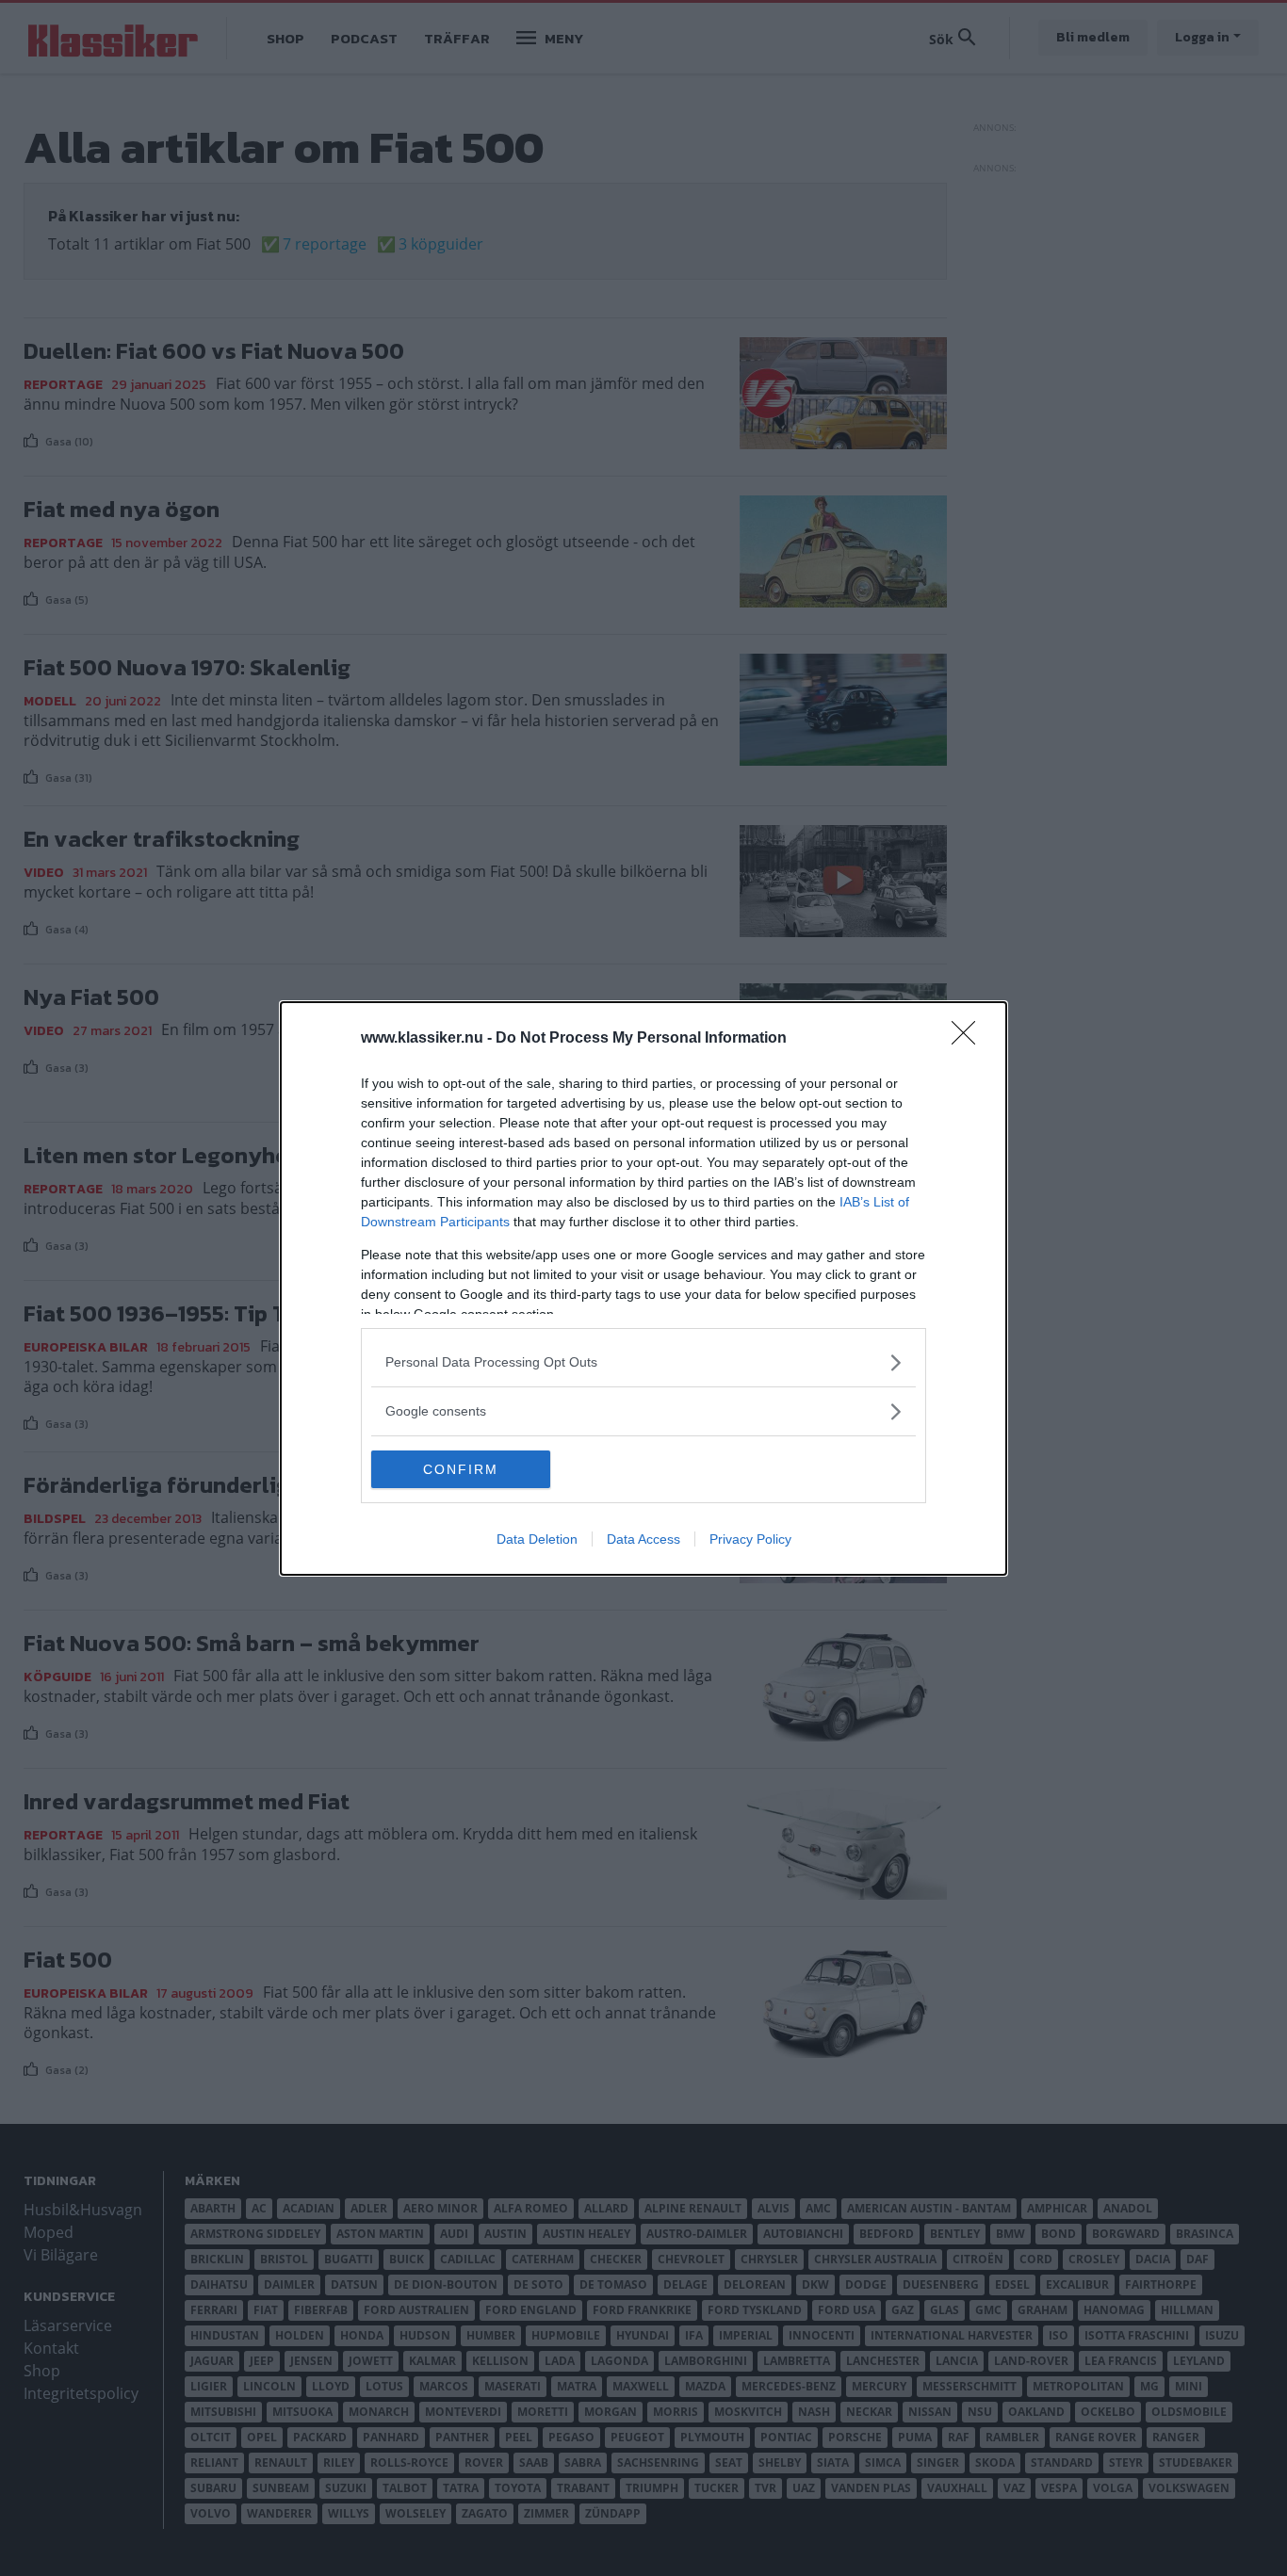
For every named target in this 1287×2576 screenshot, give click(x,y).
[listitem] (643, 1362)
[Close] (969, 1039)
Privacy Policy (750, 1539)
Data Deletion (537, 1539)
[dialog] (643, 1288)
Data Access (643, 1539)
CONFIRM (461, 1469)
